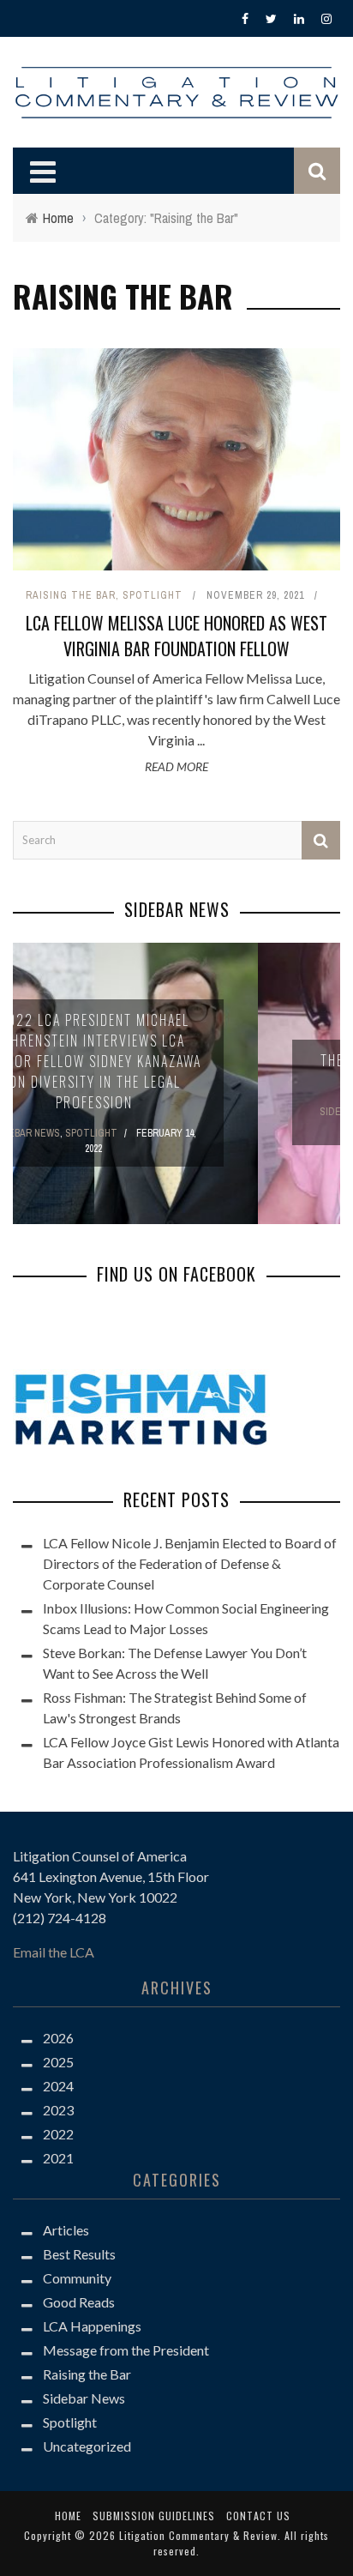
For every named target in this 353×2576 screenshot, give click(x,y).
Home (68, 2522)
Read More (176, 766)
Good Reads (79, 2308)
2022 (58, 2140)
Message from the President (126, 2356)
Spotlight (153, 595)
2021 (58, 2164)
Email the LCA (54, 1958)
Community (77, 2284)
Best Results (79, 2260)
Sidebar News (84, 2404)
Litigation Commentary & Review (198, 2541)
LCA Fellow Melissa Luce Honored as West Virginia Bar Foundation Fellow (176, 636)
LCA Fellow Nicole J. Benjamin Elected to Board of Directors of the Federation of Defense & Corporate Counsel (190, 1569)
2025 (58, 2068)
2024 (58, 2092)
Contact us (258, 2522)
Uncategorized (87, 2452)
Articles (66, 2236)
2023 (58, 2116)
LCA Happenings (92, 2332)
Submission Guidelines (154, 2522)
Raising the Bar (71, 595)
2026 (58, 2044)
